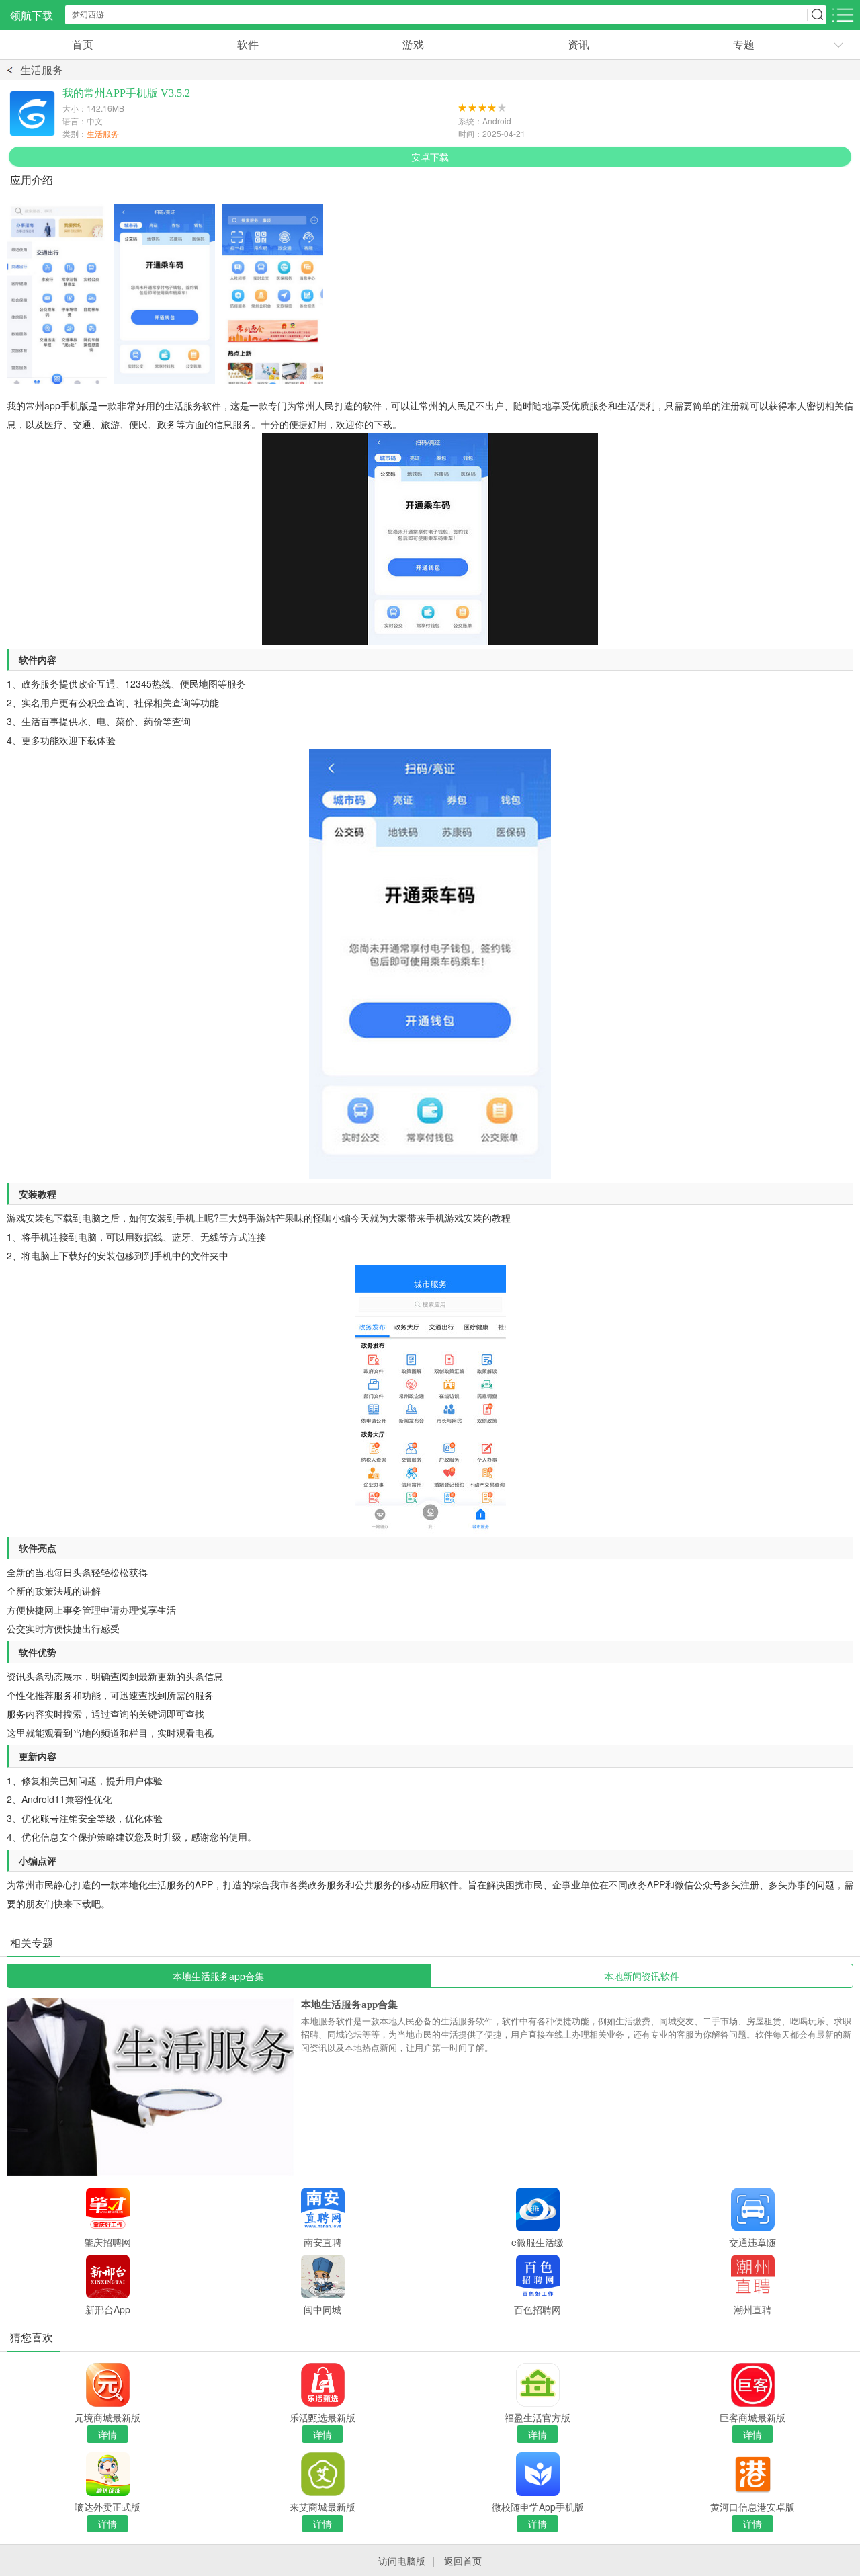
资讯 (578, 44)
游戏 (413, 44)
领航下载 (32, 15)
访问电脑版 (402, 2561)
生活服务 (42, 70)
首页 (83, 44)
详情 (107, 2434)
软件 (248, 44)
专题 (744, 44)
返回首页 (463, 2561)
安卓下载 (430, 157)
